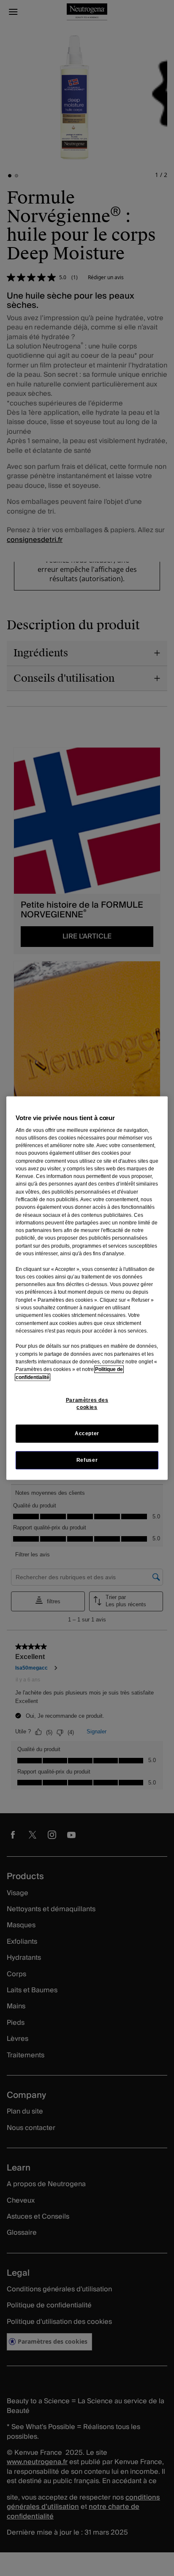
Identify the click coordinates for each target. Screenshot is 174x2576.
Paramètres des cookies (87, 1404)
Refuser (87, 1460)
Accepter (87, 1434)
